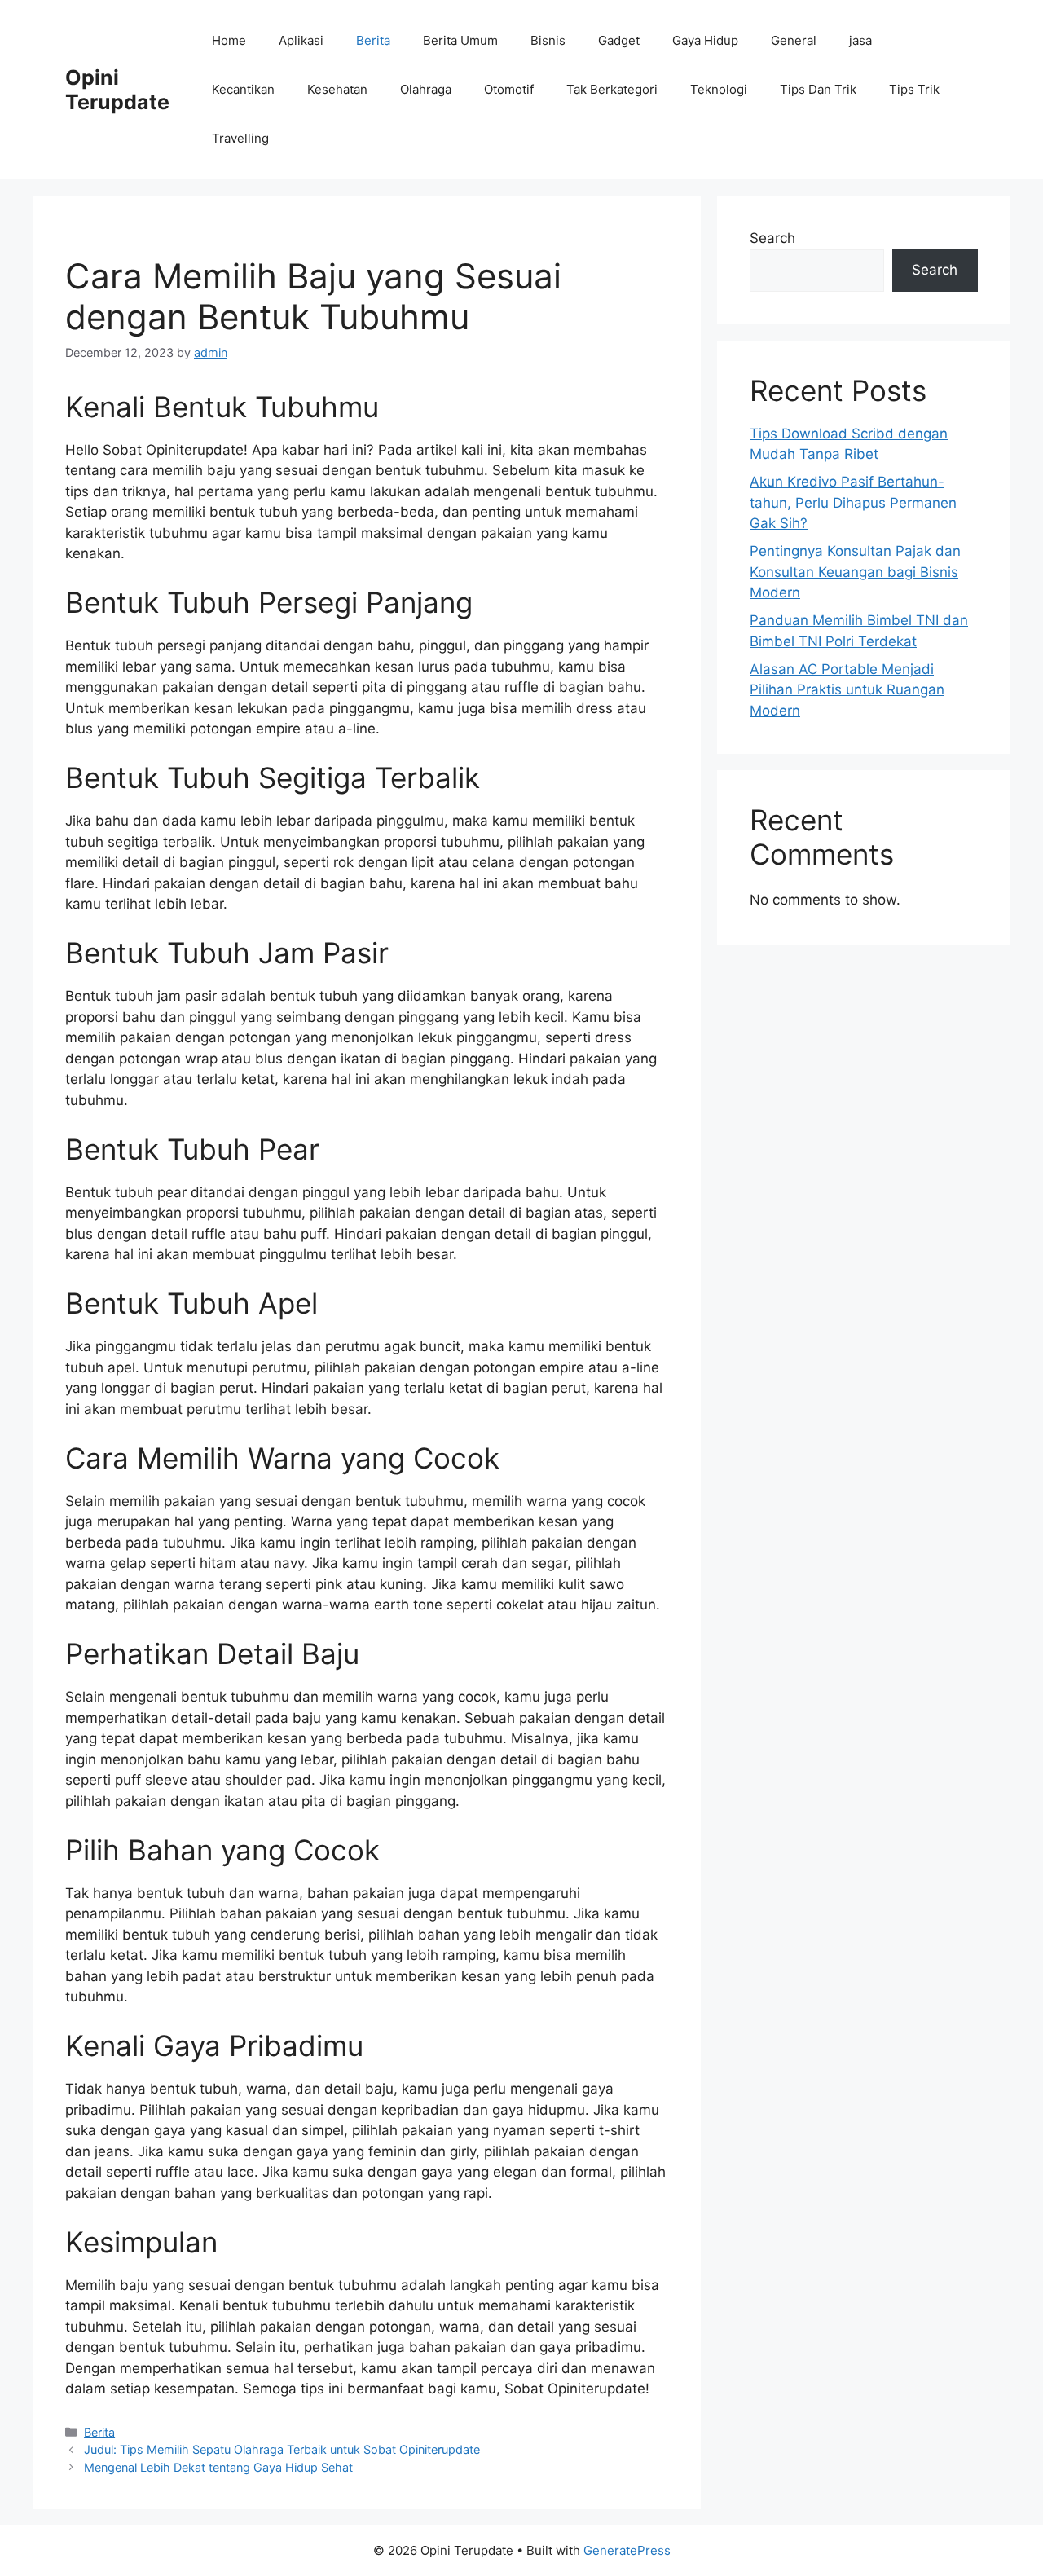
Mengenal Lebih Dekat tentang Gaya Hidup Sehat (218, 2467)
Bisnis (548, 40)
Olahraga (426, 89)
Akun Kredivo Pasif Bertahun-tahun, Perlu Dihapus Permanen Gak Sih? (853, 502)
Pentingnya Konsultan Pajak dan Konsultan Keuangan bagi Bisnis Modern (855, 572)
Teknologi (719, 89)
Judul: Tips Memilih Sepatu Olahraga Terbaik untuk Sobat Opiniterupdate (282, 2449)
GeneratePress (627, 2550)
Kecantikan (243, 89)
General (794, 40)
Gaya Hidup (705, 40)
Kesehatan (337, 89)
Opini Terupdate (117, 90)
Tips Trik (914, 89)
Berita (373, 40)
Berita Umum (460, 40)
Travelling (240, 138)
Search (772, 238)
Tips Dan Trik (818, 89)
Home (229, 40)
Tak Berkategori (612, 89)
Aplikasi (301, 40)
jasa (860, 40)
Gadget (619, 40)
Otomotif (509, 89)
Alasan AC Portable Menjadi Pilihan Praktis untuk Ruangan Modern (847, 690)
